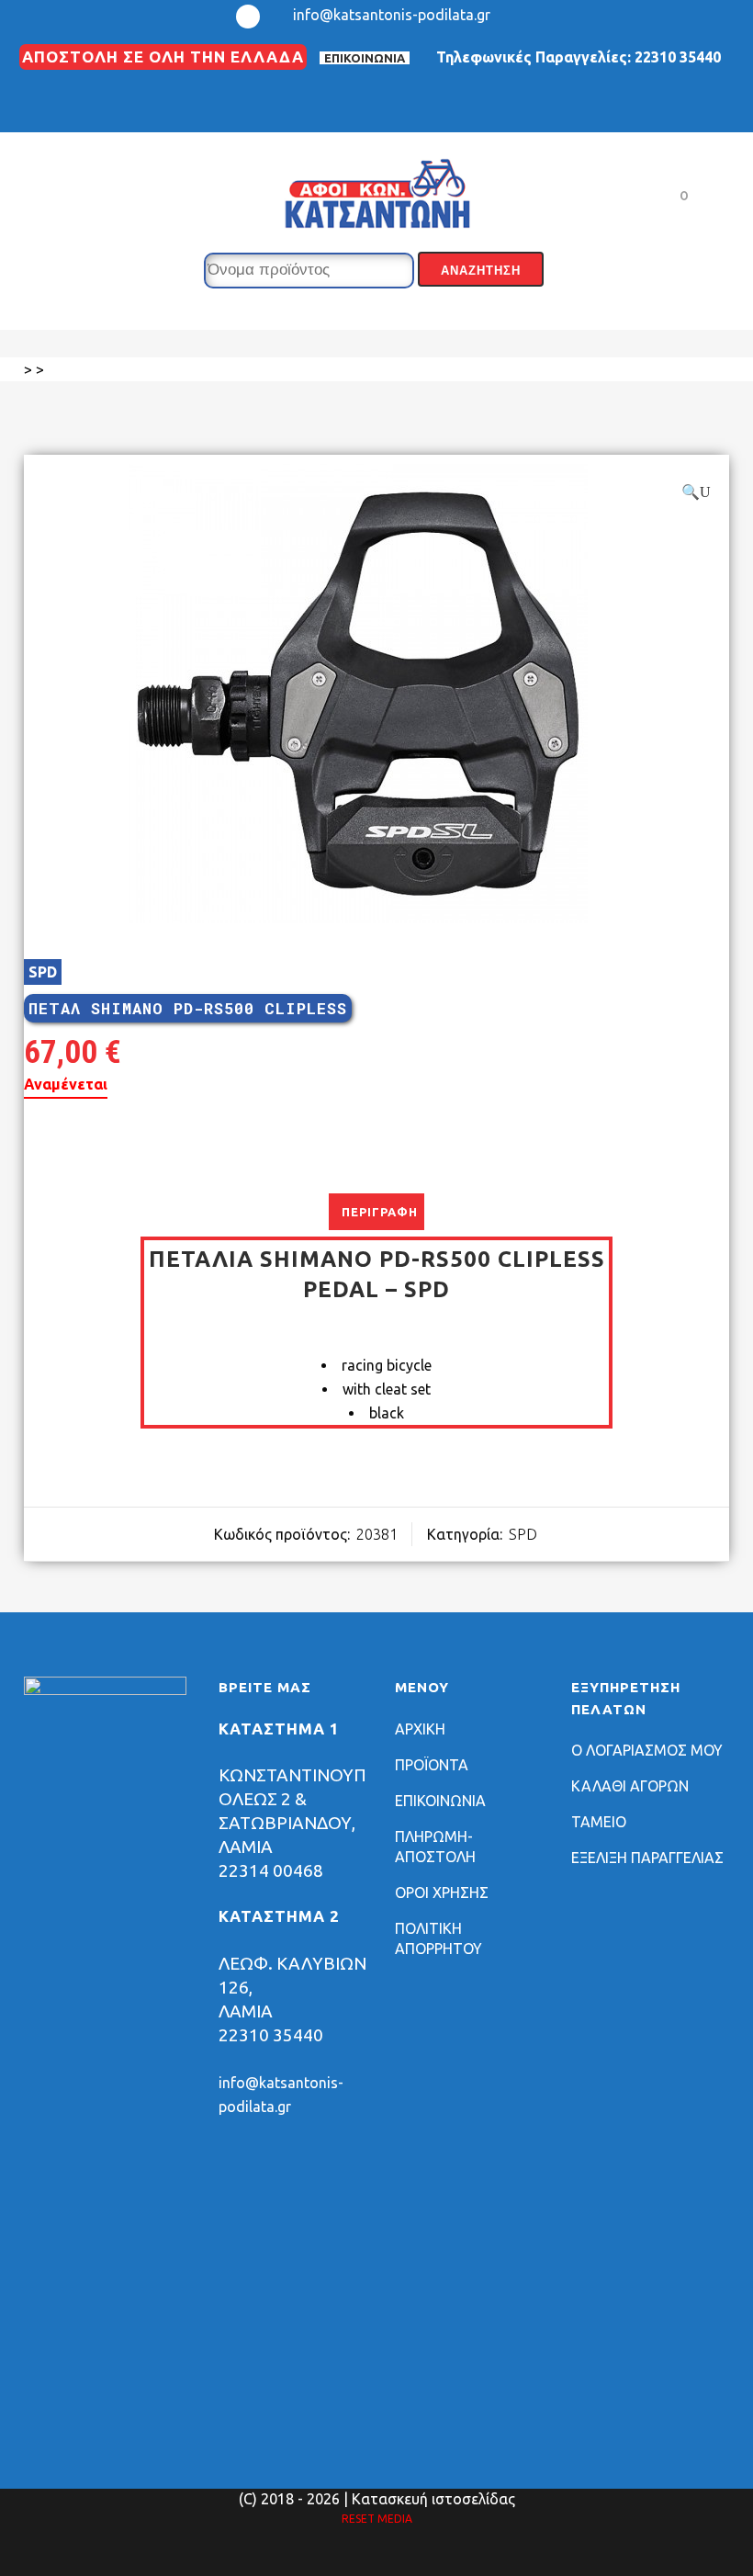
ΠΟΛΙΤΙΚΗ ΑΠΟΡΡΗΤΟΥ (438, 1938)
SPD (43, 972)
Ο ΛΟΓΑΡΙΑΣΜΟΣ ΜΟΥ (647, 1750)
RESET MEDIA (377, 2519)
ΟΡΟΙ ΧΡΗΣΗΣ (442, 1892)
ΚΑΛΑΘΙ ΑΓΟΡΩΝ (630, 1786)
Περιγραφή (380, 1212)
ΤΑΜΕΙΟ (599, 1822)
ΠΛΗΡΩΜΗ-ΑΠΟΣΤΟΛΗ (435, 1847)
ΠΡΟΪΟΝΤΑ (432, 1765)
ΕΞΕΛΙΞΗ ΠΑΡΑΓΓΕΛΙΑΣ (647, 1858)
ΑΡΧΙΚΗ (420, 1729)
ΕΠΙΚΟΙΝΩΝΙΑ (365, 58)
